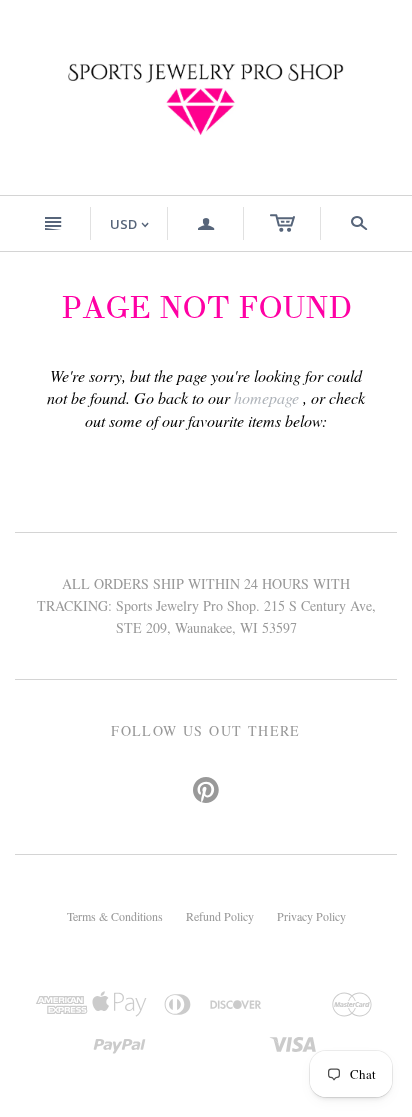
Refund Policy (220, 916)
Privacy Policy (311, 916)
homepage (266, 397)
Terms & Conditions (115, 916)
